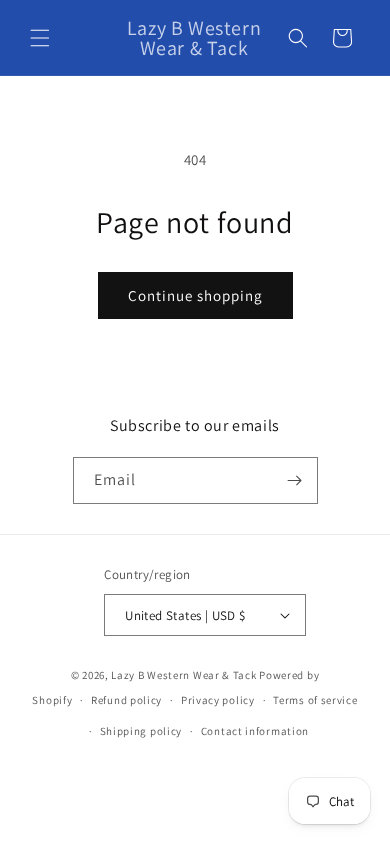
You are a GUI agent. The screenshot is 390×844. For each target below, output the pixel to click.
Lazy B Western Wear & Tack (183, 675)
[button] (40, 38)
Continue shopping (195, 295)
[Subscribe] (295, 480)
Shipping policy (141, 731)
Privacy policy (218, 700)
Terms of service (315, 700)
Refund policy (126, 700)
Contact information (255, 731)
